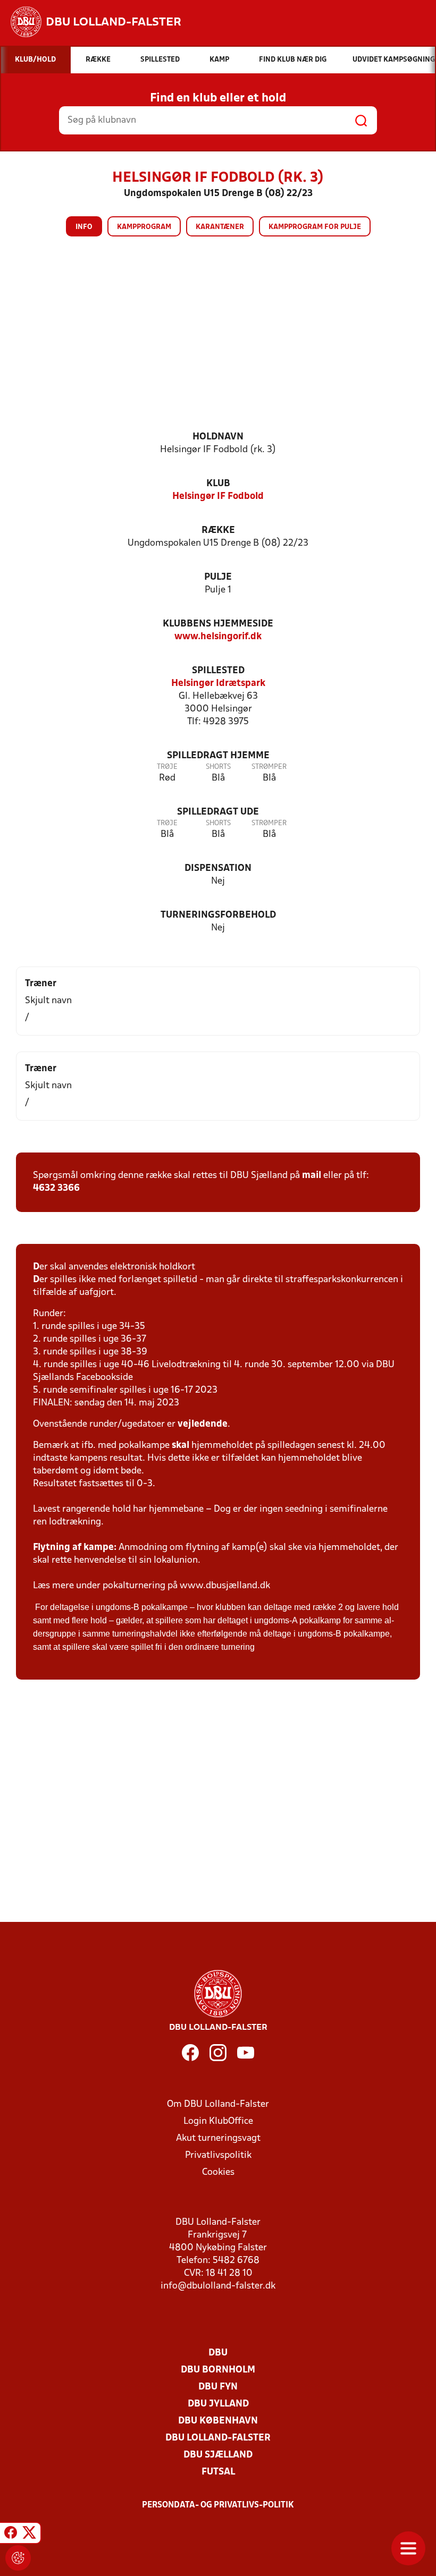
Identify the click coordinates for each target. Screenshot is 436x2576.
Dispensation (218, 868)
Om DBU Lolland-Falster (218, 2104)
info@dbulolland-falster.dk (218, 2286)
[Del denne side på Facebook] (11, 2535)
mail (312, 1176)
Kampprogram (144, 227)
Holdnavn (218, 437)
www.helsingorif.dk (218, 637)
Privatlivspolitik (218, 2155)
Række (218, 531)
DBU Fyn (218, 2387)
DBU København (218, 2421)
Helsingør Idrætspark (218, 684)
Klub (218, 484)
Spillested (218, 671)
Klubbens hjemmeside (218, 624)
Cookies (218, 2172)
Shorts (218, 767)
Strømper (269, 767)
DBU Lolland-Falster (218, 2438)
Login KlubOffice (218, 2121)
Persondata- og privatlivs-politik (218, 2505)
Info (84, 227)
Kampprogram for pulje (315, 227)
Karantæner (220, 227)
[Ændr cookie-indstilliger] (18, 2558)
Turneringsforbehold (218, 915)
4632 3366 (56, 1188)
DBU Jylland (218, 2404)
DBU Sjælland (218, 2455)
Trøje (167, 767)
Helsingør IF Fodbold (218, 497)
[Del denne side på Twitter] (29, 2535)
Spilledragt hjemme (218, 756)
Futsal (218, 2472)
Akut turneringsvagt (218, 2138)
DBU (218, 2353)
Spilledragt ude (218, 812)
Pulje (218, 577)
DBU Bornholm (218, 2370)
